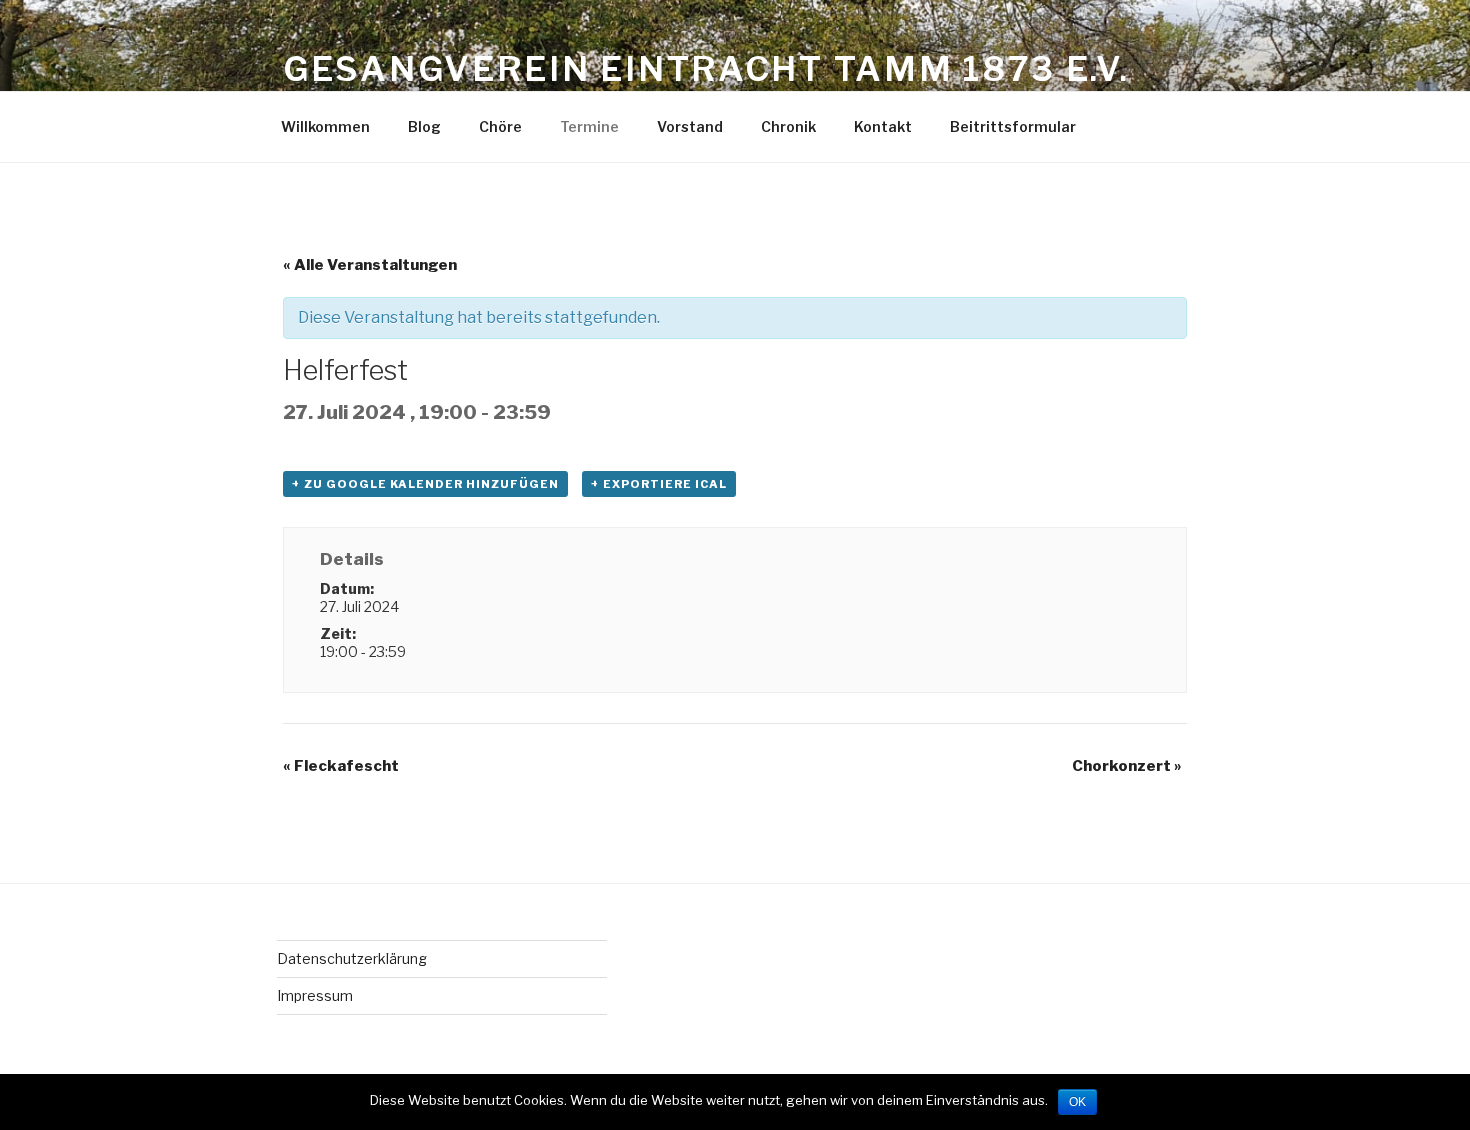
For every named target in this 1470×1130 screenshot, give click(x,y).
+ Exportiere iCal (659, 484)
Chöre (500, 126)
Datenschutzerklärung (352, 958)
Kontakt (883, 126)
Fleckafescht (341, 766)
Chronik (788, 126)
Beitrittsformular (1013, 126)
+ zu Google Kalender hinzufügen (425, 484)
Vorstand (690, 126)
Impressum (315, 995)
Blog (424, 126)
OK (1077, 1102)
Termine (589, 126)
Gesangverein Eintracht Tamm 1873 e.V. (706, 68)
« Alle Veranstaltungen (370, 265)
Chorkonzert (1127, 766)
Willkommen (325, 126)
